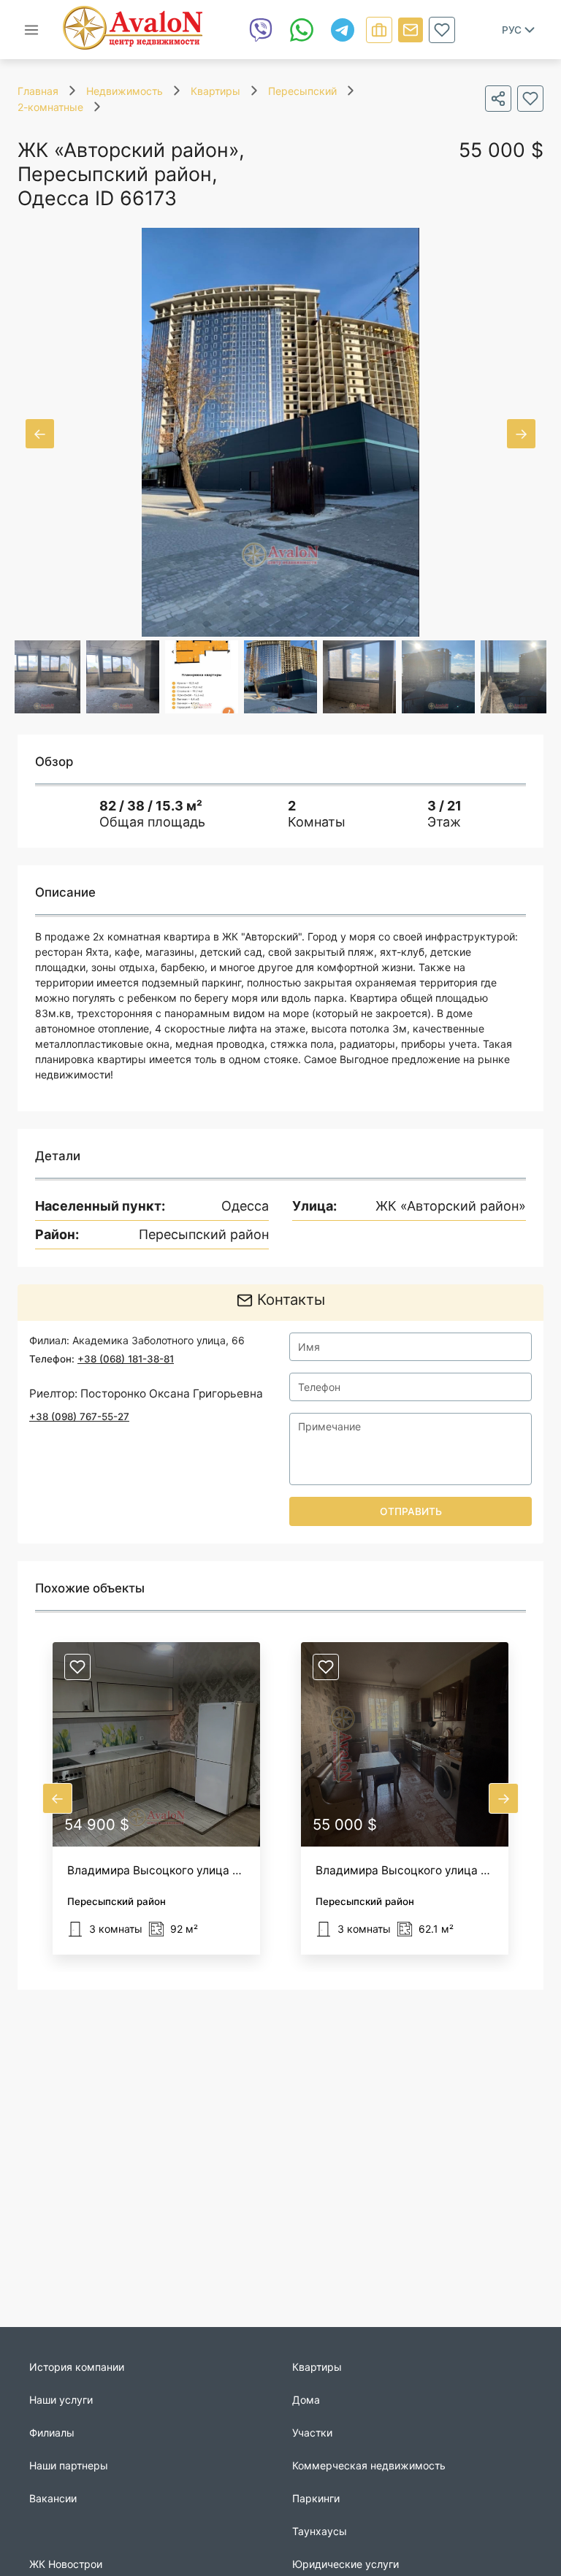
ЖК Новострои (66, 2564)
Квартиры (215, 91)
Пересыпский (302, 91)
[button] (156, 1798)
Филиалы (52, 2433)
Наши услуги (61, 2400)
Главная (38, 91)
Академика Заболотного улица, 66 (159, 1340)
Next (521, 434)
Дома (306, 2400)
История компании (77, 2367)
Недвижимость (125, 91)
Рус (512, 30)
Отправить (411, 1511)
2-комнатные (50, 107)
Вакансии (53, 2498)
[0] (442, 30)
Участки (312, 2433)
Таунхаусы (320, 2531)
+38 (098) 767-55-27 (79, 1417)
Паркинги (316, 2498)
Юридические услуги (346, 2564)
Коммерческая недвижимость (369, 2465)
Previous (40, 434)
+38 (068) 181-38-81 (126, 1359)
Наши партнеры (69, 2465)
